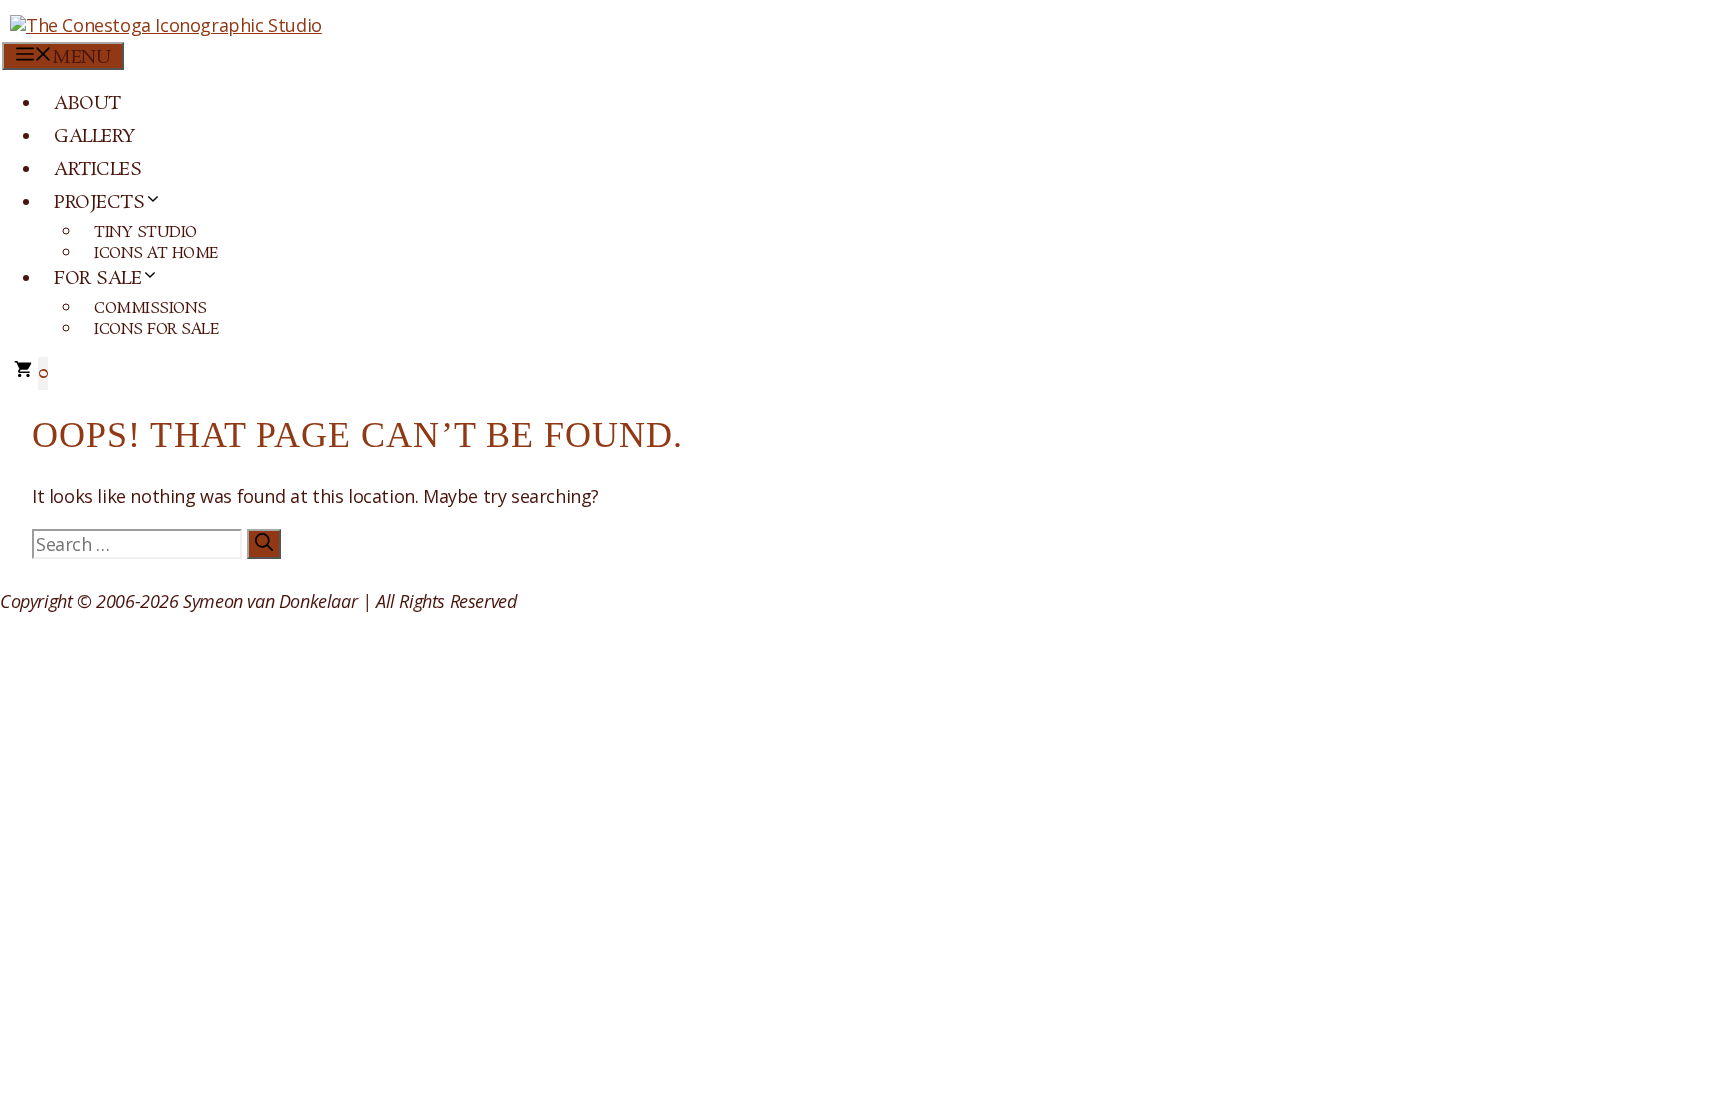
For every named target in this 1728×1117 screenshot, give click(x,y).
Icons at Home (156, 253)
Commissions (150, 308)
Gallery (94, 137)
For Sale (97, 279)
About (87, 104)
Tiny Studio (145, 232)
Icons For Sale (156, 329)
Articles (97, 170)
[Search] (264, 544)
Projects (99, 203)
